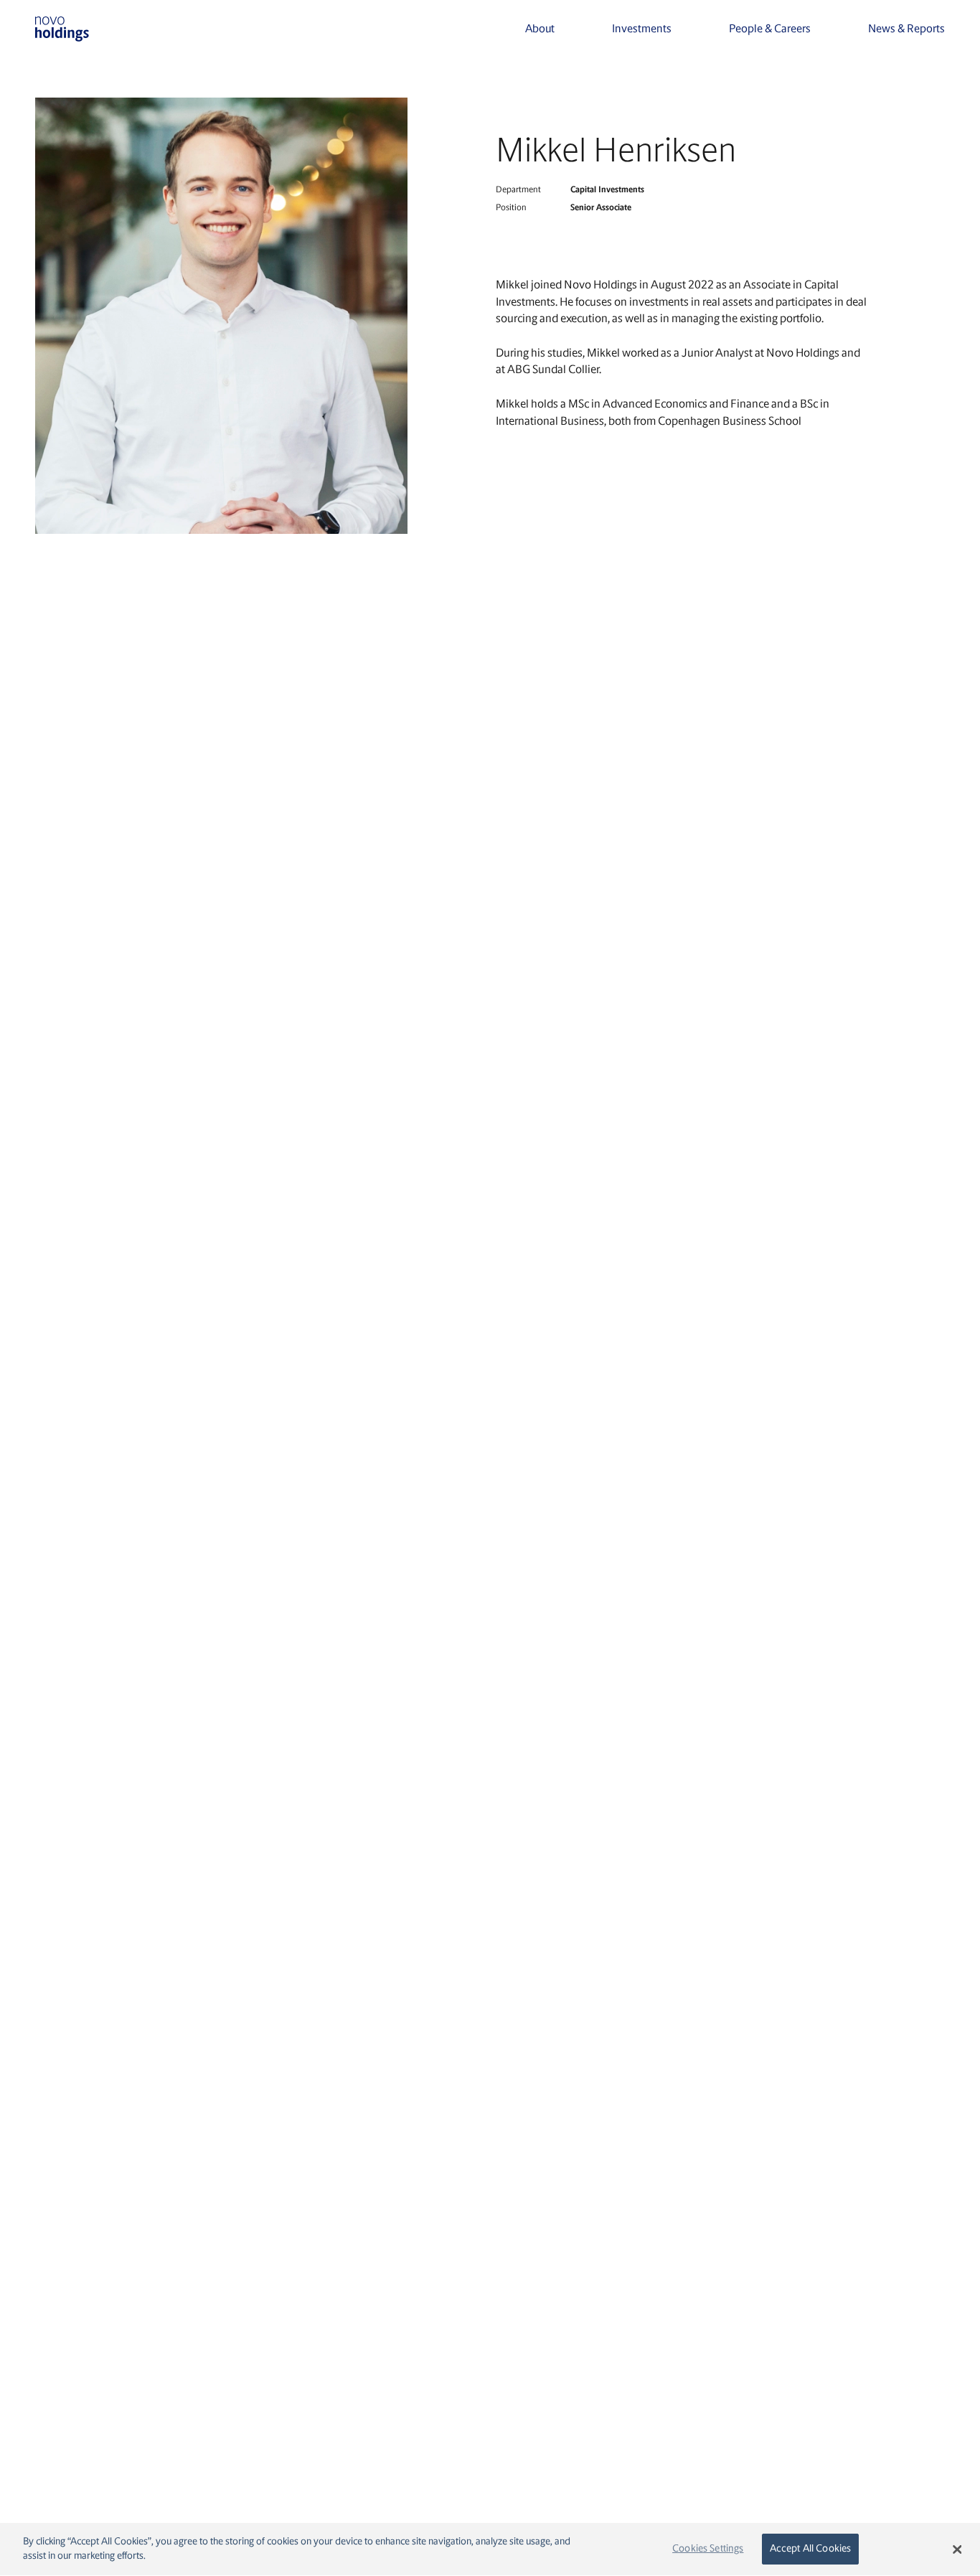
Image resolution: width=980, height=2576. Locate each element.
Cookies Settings (708, 2549)
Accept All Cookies (811, 2549)
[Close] (957, 2549)
